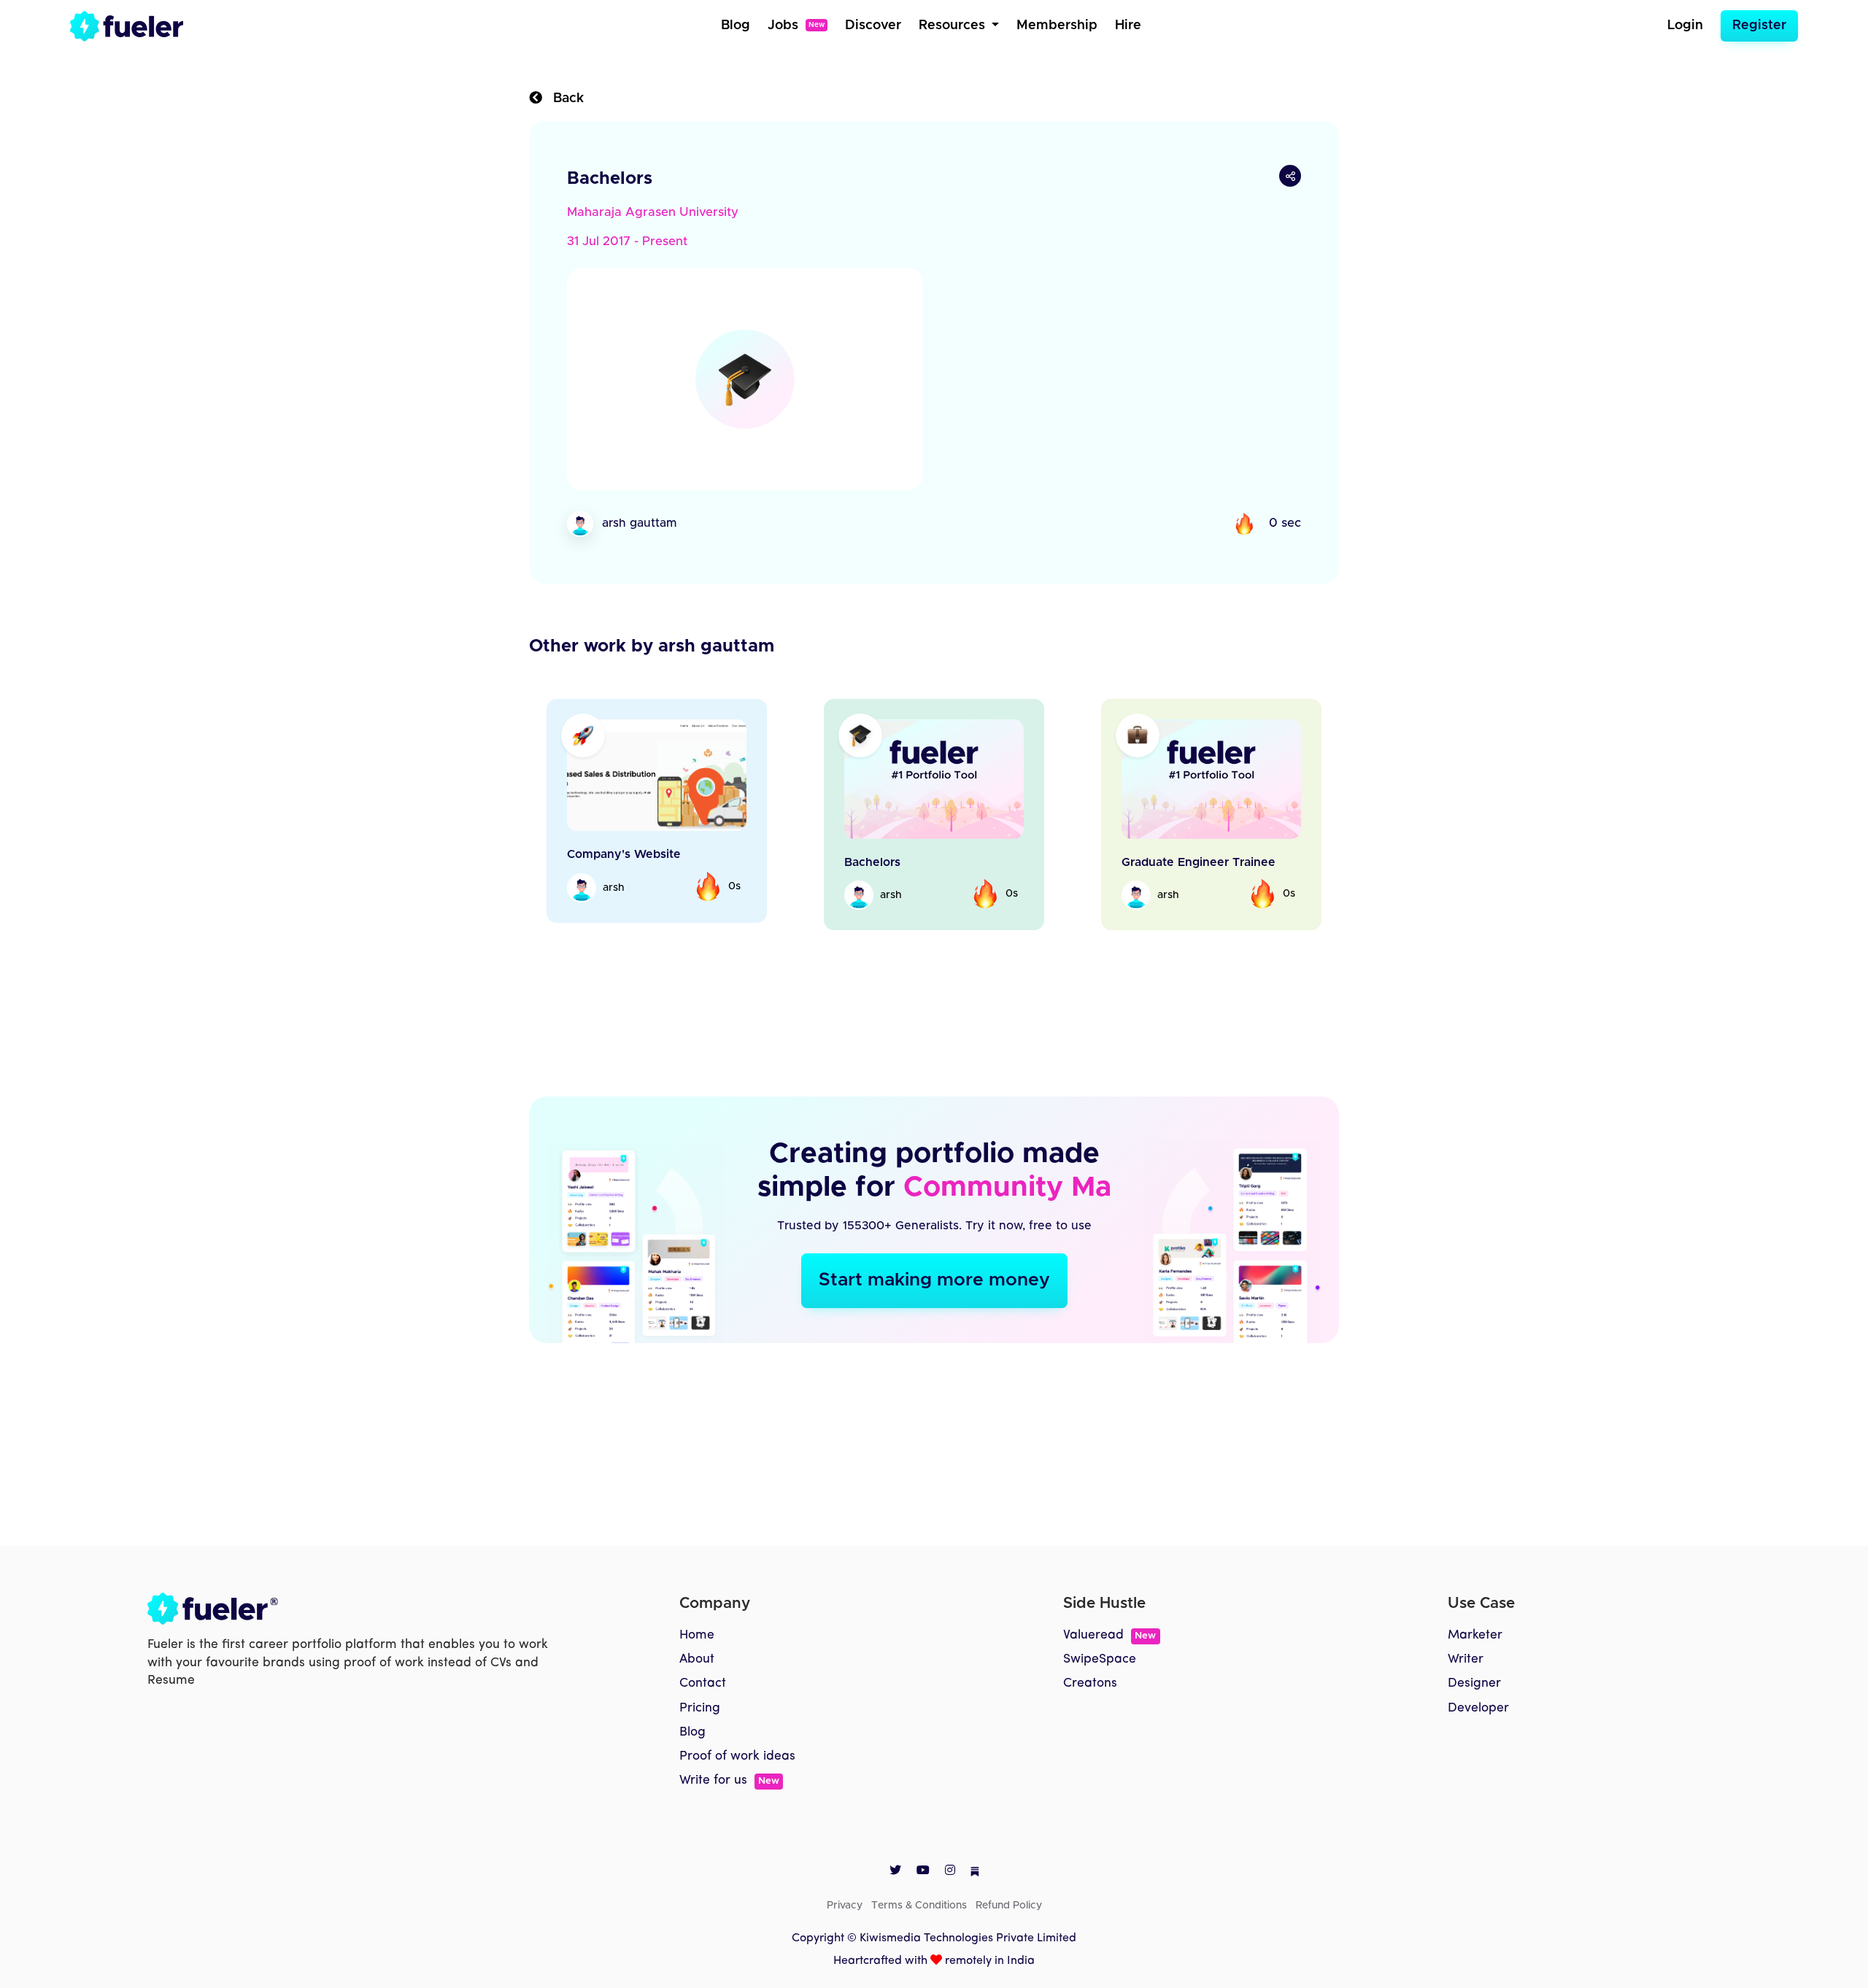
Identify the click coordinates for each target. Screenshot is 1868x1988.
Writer (1466, 1693)
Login (1685, 26)
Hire (1128, 26)
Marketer (1475, 1669)
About (697, 1693)
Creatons (1090, 1717)
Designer (1474, 1717)
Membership (1057, 26)
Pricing (700, 1742)
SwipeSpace (1100, 1693)
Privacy (845, 1940)
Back (563, 98)
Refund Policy (1009, 1940)
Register (1759, 26)
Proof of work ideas (737, 1790)
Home (697, 1669)
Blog (736, 26)
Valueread (1109, 1669)
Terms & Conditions (919, 1940)
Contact (703, 1717)
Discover (873, 26)
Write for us (729, 1814)
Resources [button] (954, 26)
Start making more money (934, 1314)
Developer (1478, 1742)
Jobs (796, 26)
